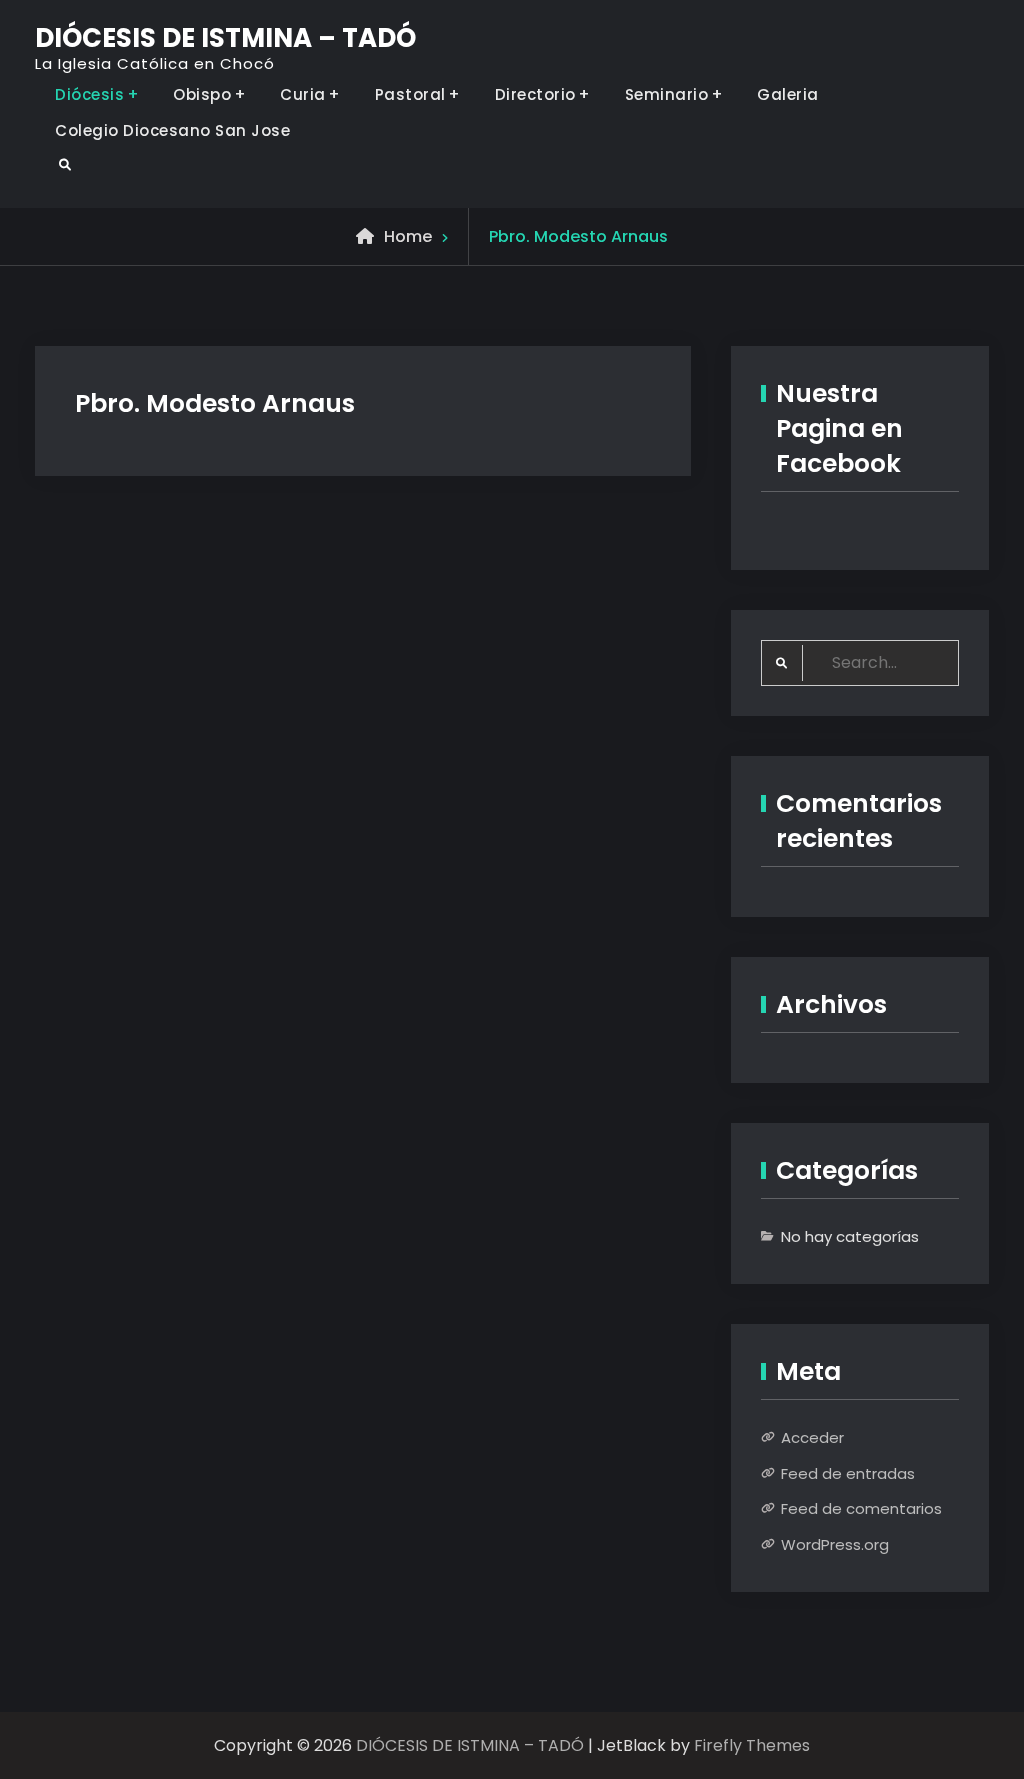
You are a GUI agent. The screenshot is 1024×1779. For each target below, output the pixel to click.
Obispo (202, 94)
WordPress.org (835, 1544)
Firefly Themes (752, 1745)
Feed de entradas (848, 1473)
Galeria (788, 94)
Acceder (812, 1437)
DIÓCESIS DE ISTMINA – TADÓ (225, 38)
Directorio (535, 94)
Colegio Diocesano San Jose (172, 130)
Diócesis (89, 94)
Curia (303, 94)
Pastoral (410, 94)
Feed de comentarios (861, 1508)
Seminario (667, 94)
